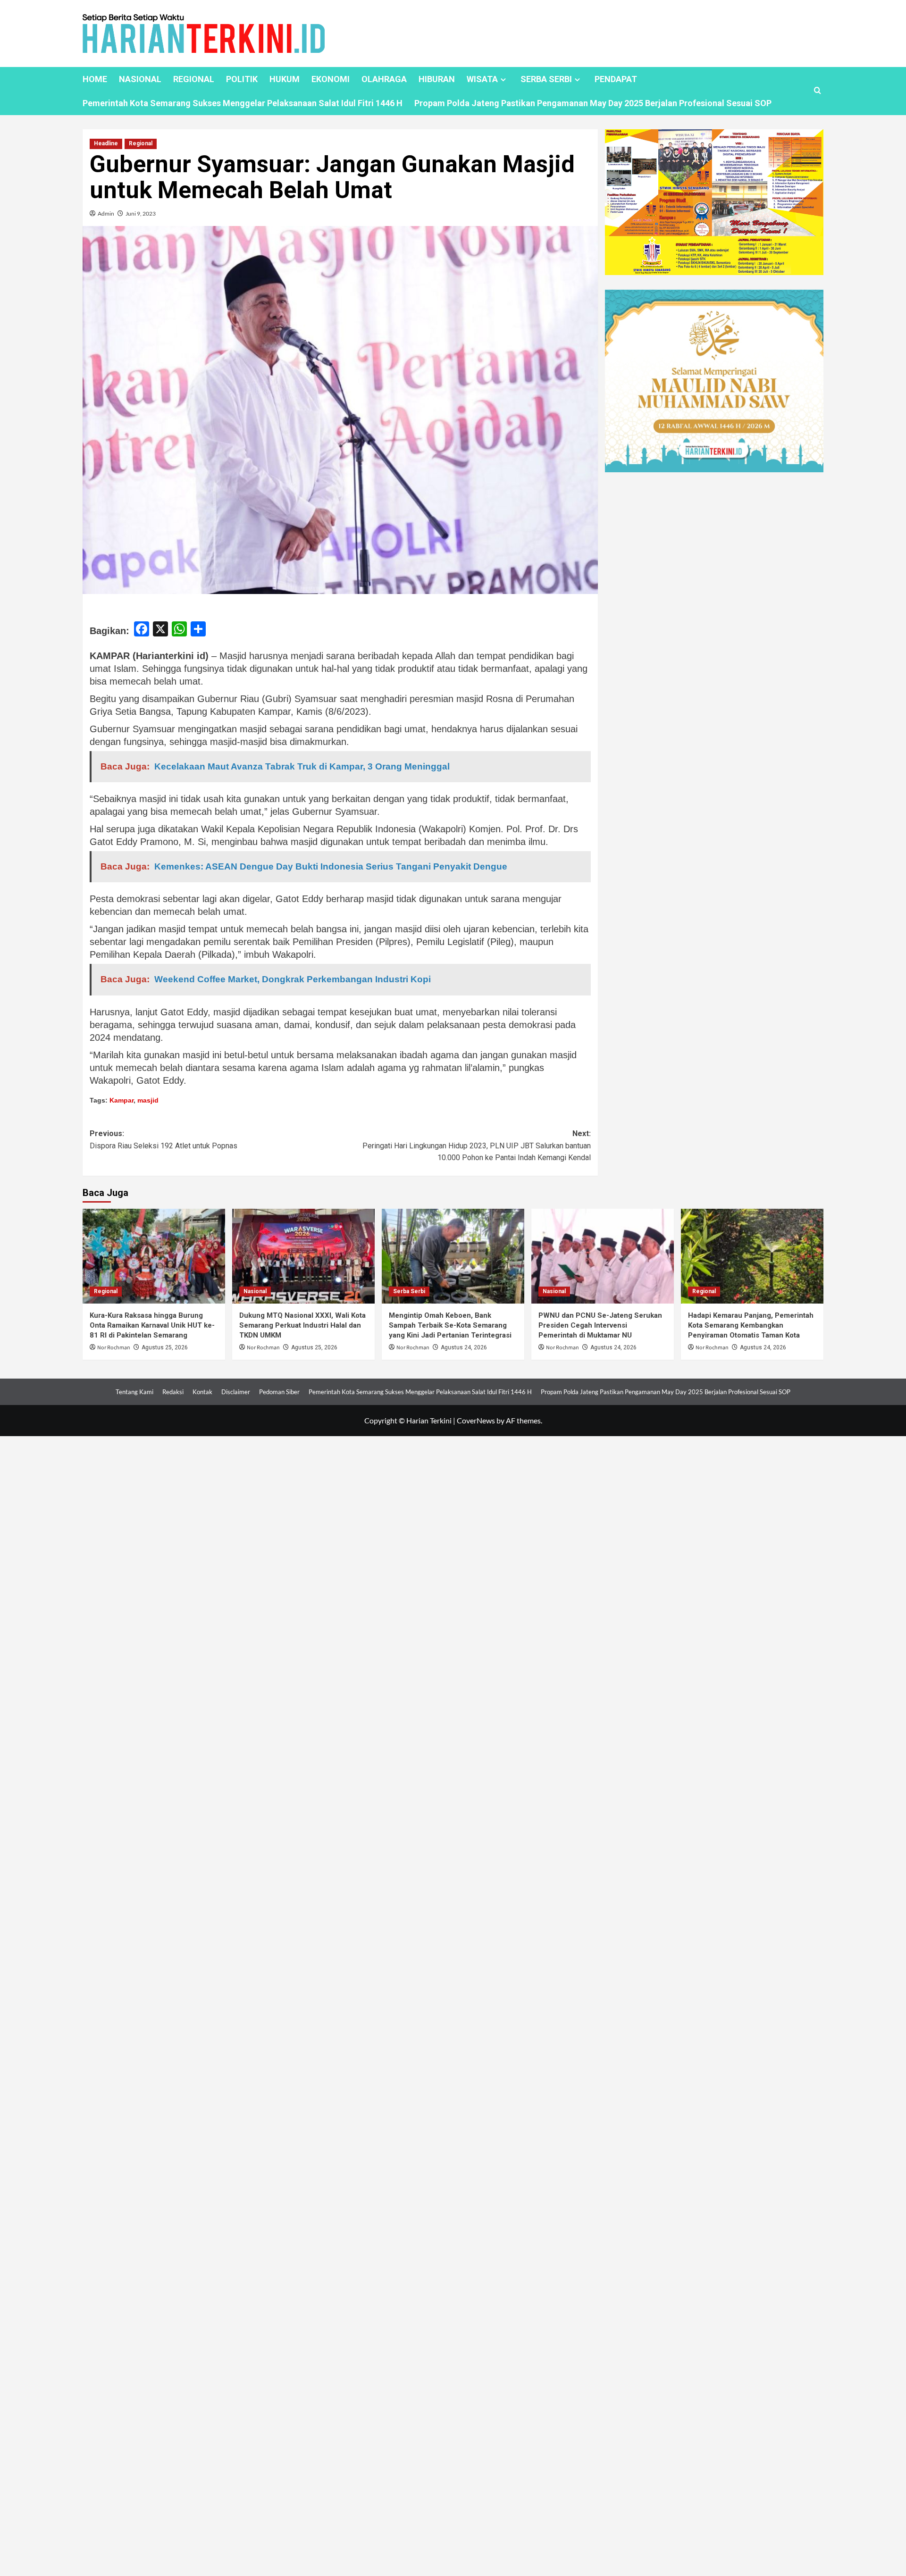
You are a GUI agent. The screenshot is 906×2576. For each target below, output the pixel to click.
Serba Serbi (409, 1291)
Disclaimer (236, 1392)
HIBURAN (437, 79)
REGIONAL (194, 79)
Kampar (122, 1100)
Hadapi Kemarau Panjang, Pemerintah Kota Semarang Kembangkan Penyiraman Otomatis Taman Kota (751, 1325)
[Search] (818, 91)
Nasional (255, 1291)
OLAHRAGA (384, 79)
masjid (148, 1100)
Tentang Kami (134, 1392)
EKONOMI (331, 79)
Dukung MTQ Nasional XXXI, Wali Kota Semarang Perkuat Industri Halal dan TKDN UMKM (302, 1325)
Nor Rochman (114, 1348)
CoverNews (476, 1420)
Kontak (202, 1392)
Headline (106, 143)
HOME (95, 79)
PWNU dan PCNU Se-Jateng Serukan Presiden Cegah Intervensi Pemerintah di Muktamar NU (600, 1325)
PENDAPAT (616, 79)
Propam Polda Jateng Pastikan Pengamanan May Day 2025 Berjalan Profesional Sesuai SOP (593, 103)
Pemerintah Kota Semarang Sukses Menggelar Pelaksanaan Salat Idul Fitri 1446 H (243, 103)
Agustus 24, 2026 (464, 1347)
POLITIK (242, 79)
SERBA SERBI (546, 79)
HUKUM (285, 79)
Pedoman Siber (279, 1392)
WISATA (482, 79)
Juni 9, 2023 (141, 213)
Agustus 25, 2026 (165, 1347)
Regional (141, 143)
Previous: (164, 1140)
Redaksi (173, 1392)
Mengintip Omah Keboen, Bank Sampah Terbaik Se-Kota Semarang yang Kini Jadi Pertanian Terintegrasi (450, 1325)
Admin (106, 213)
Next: (477, 1146)
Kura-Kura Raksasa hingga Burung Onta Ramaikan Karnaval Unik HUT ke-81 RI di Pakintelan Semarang (152, 1325)
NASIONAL (140, 79)
